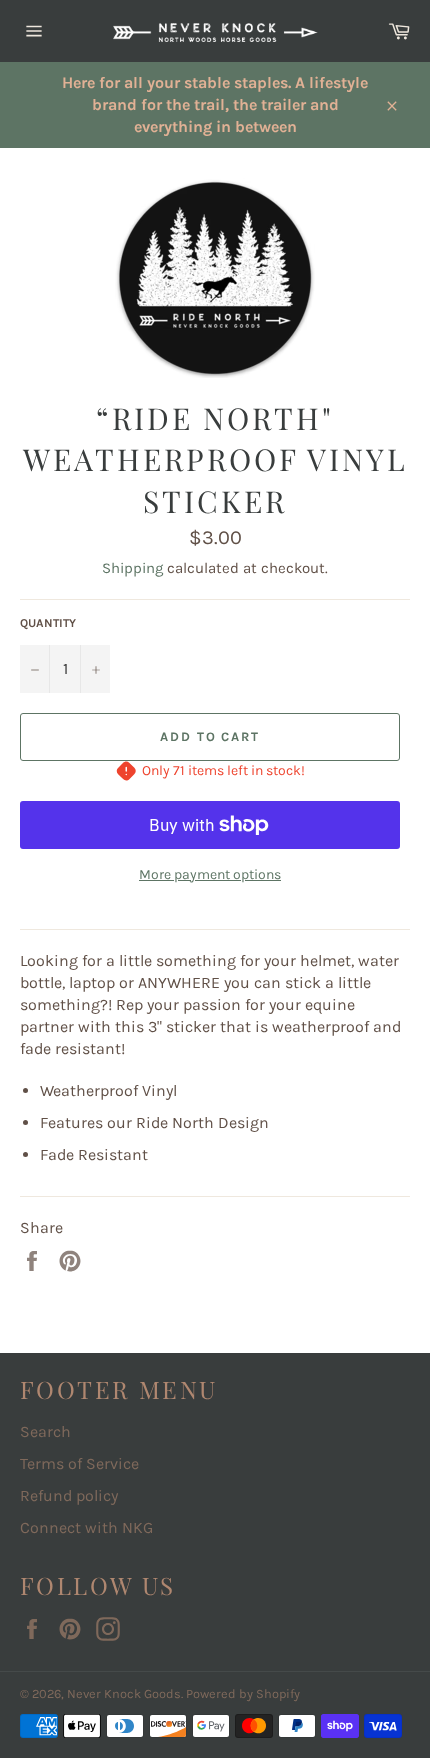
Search (45, 1431)
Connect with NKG (86, 1527)
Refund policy (69, 1495)
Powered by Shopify (243, 1693)
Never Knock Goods (124, 1693)
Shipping (132, 568)
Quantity (48, 623)
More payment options (210, 874)
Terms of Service (79, 1463)
